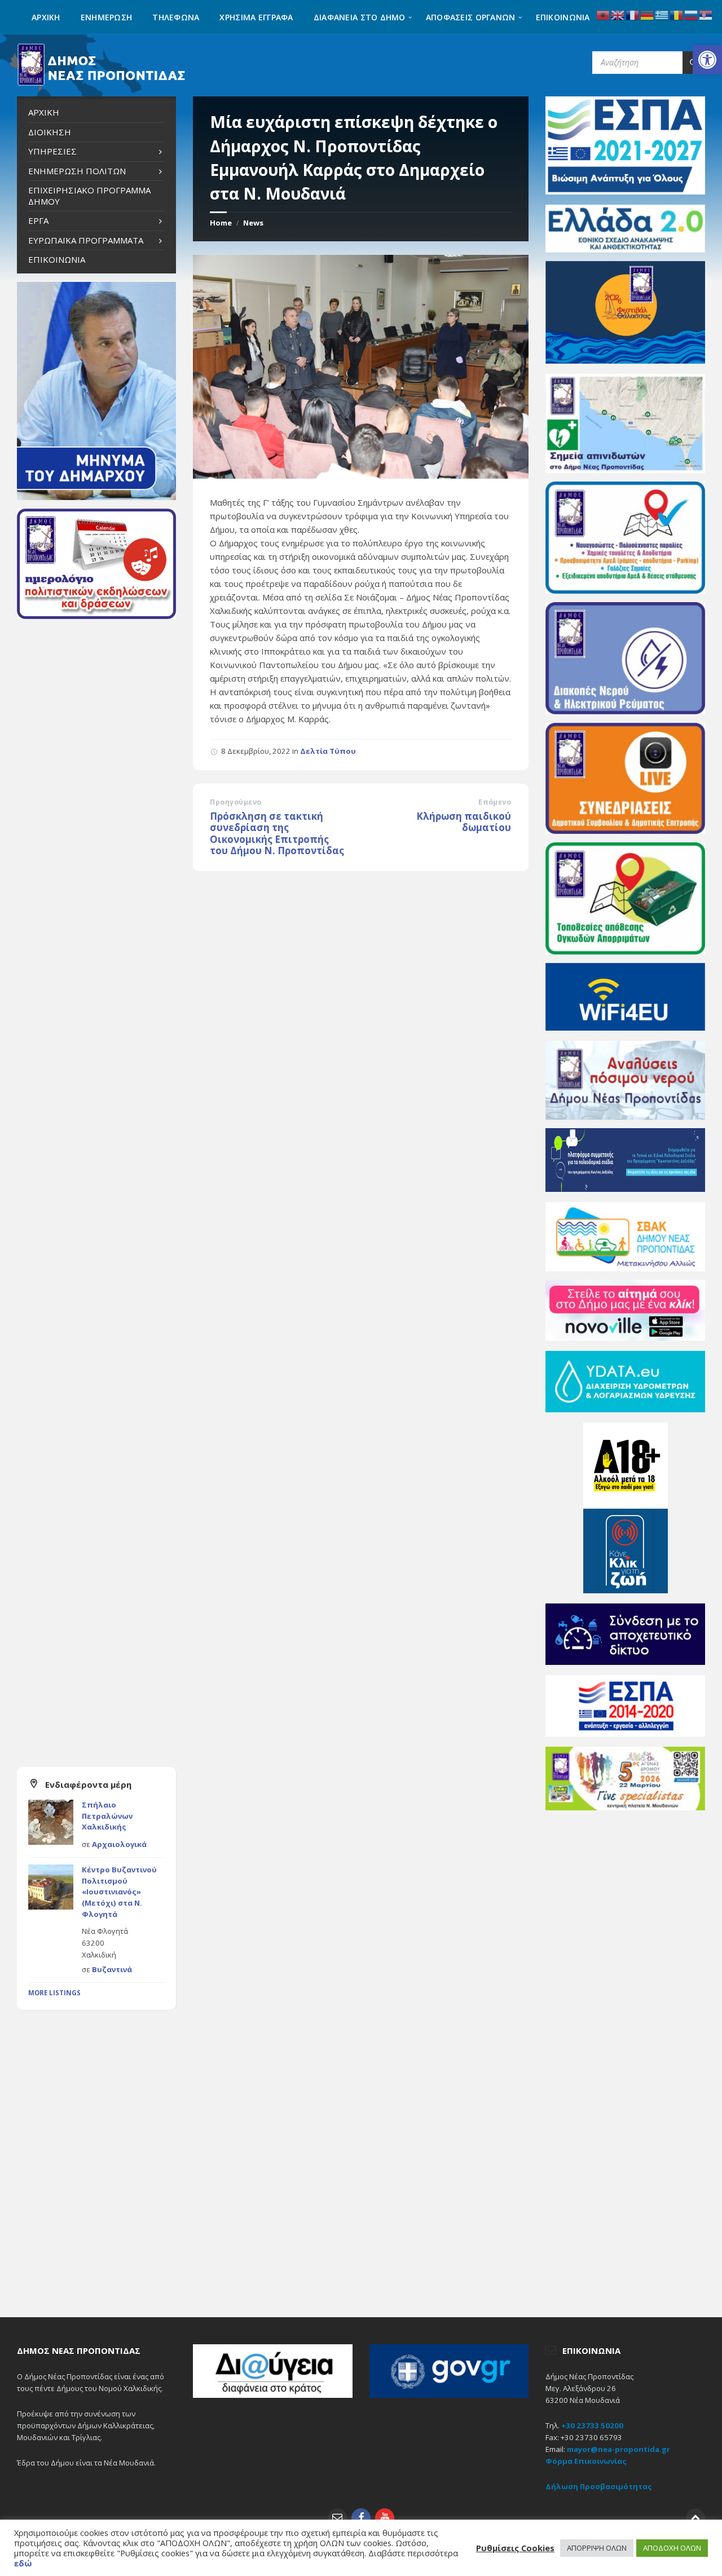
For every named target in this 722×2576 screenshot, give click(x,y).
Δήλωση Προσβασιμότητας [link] (599, 2486)
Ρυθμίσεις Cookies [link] (515, 2548)
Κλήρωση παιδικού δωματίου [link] (464, 822)
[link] (707, 60)
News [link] (253, 223)
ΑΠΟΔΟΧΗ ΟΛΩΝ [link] (672, 2548)
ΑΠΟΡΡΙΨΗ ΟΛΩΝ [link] (597, 2548)
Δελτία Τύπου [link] (328, 751)
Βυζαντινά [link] (112, 1969)
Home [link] (221, 223)
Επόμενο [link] (495, 802)
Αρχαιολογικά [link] (119, 1844)
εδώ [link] (23, 2563)
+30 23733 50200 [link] (592, 2425)
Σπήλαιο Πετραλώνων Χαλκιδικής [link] (107, 1816)
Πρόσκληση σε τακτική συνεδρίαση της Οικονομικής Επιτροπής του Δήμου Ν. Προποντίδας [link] (277, 834)
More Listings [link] (54, 1993)
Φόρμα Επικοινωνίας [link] (586, 2461)
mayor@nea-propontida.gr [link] (618, 2449)
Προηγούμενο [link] (235, 802)
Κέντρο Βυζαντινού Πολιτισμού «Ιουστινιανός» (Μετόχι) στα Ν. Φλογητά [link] (119, 1892)
